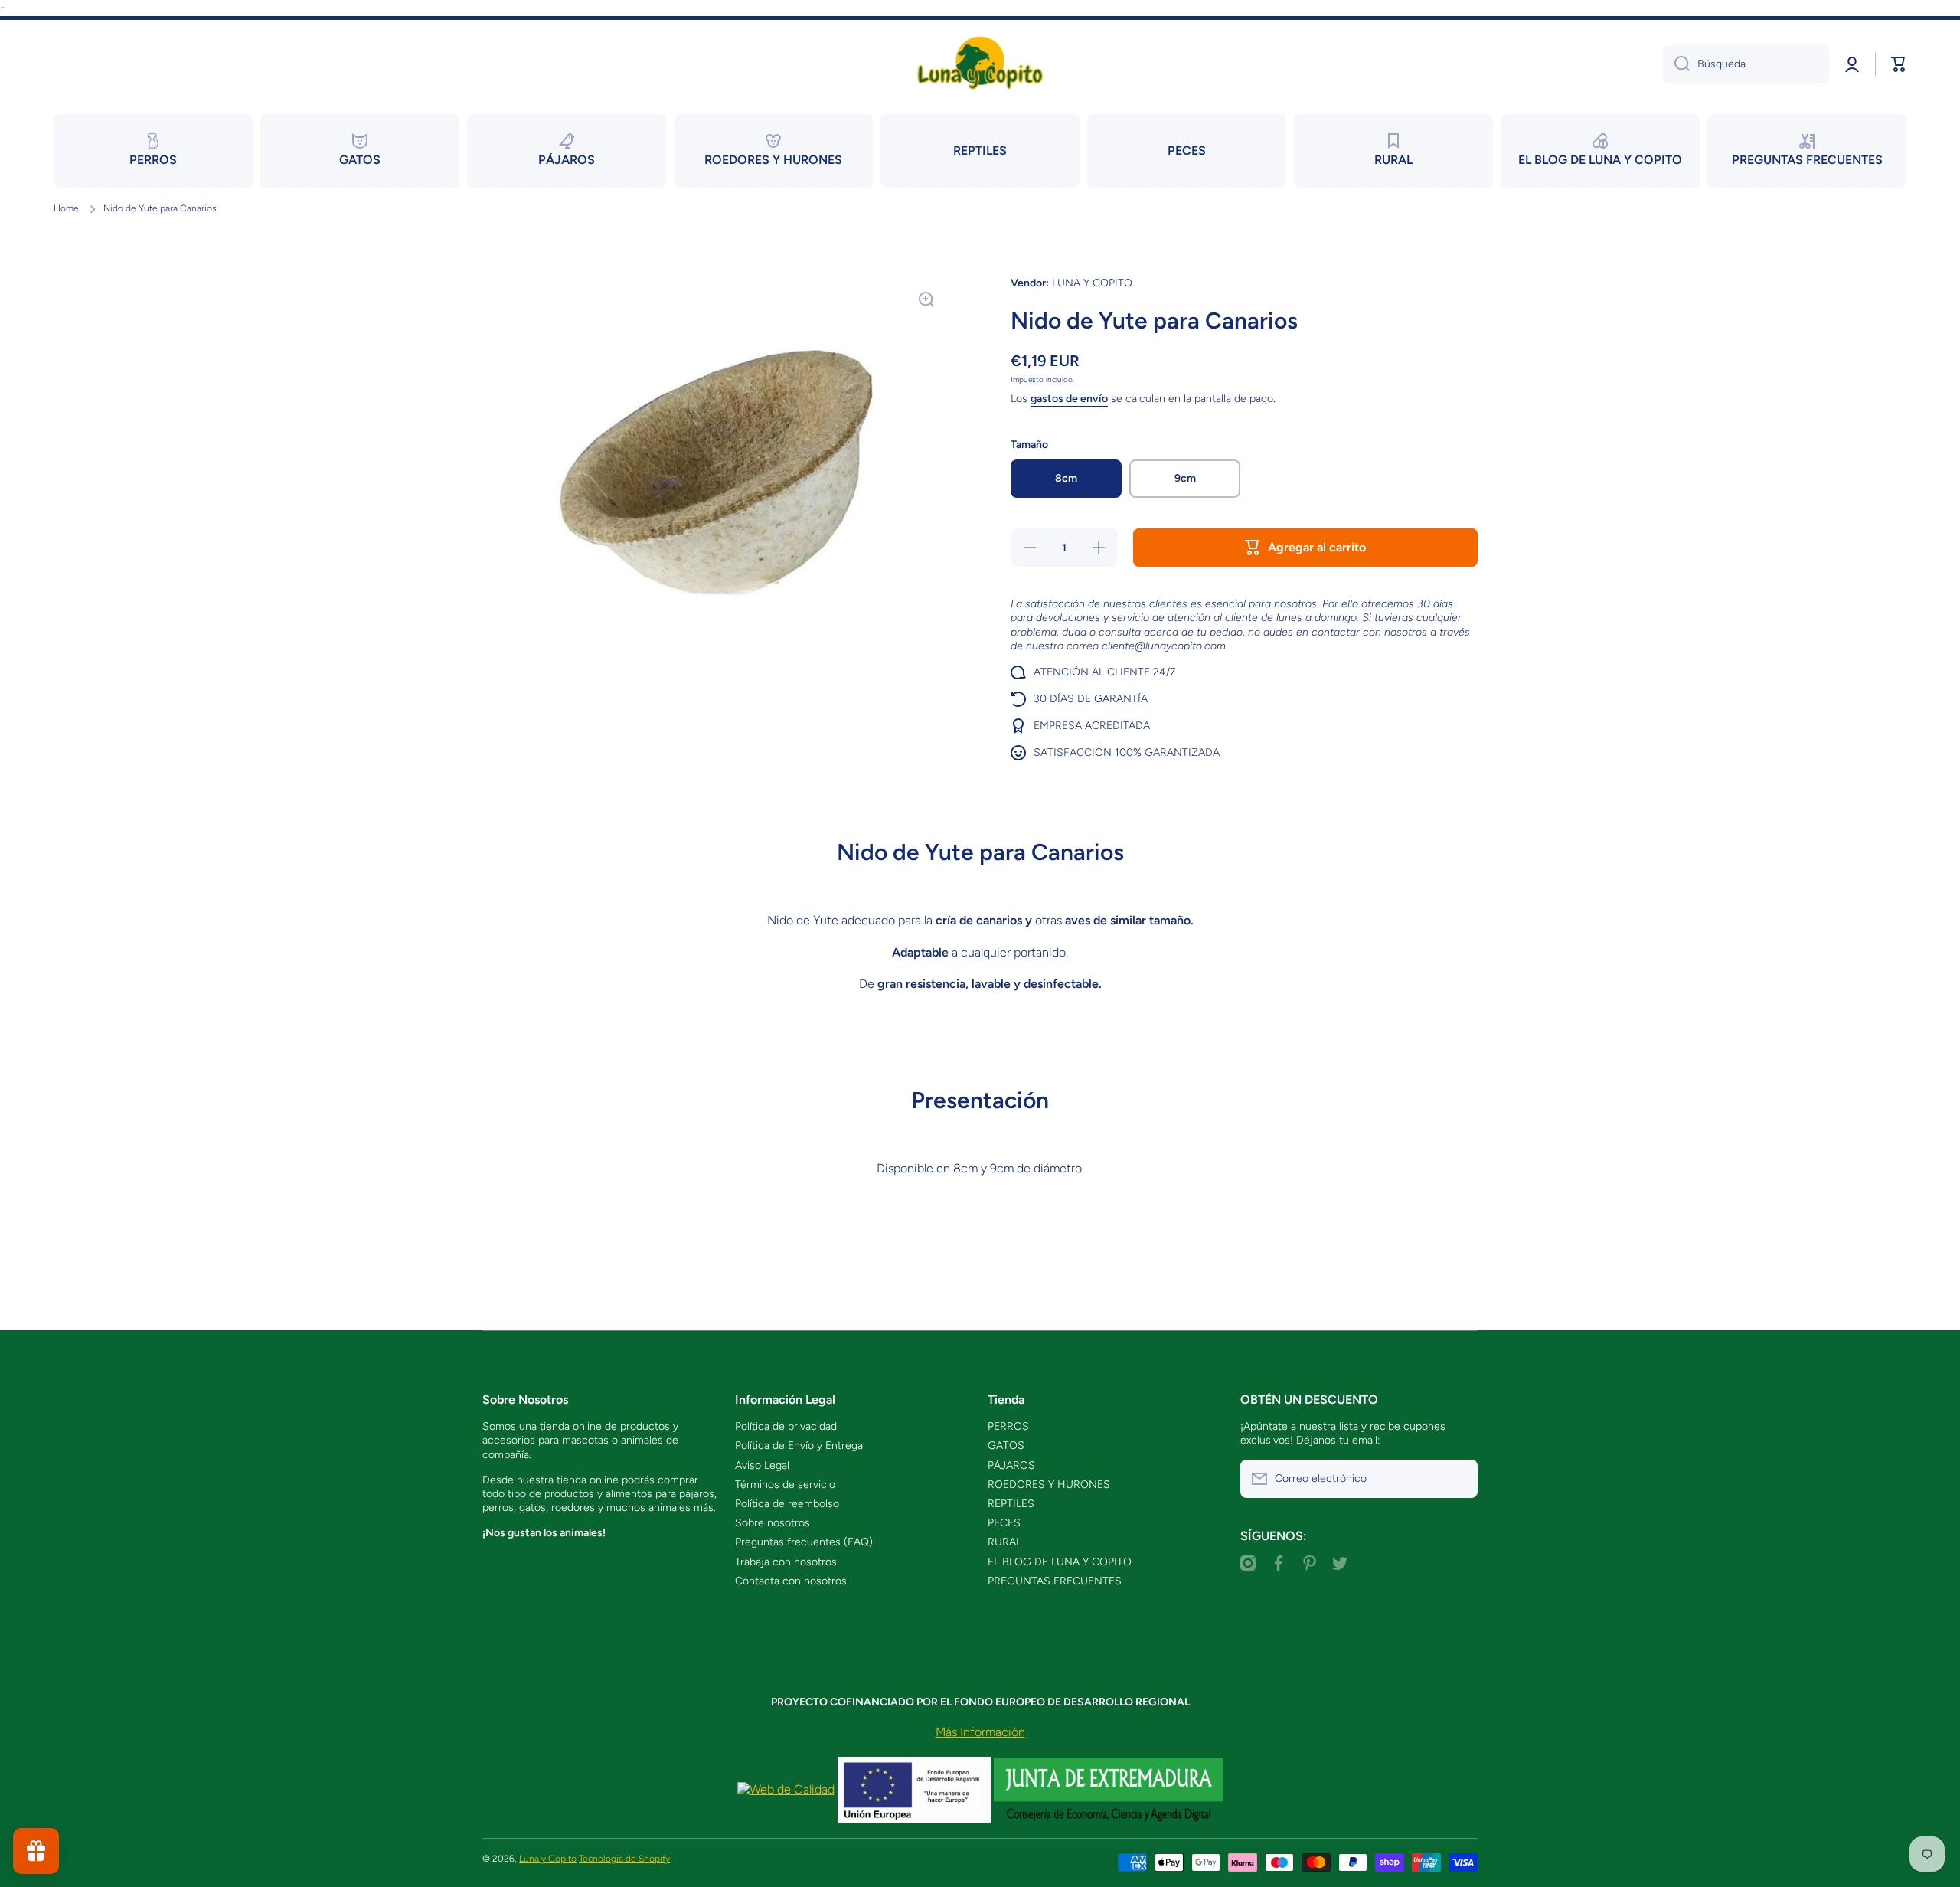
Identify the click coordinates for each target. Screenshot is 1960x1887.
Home (66, 208)
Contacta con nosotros (791, 1581)
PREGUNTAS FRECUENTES (1055, 1581)
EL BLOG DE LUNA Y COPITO (1060, 1562)
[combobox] (1746, 64)
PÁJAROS (1011, 1465)
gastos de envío (1069, 399)
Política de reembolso (787, 1504)
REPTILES (1011, 1504)
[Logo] (980, 64)
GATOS (1006, 1446)
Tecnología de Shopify (624, 1859)
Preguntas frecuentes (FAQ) (804, 1542)
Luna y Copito (548, 1859)
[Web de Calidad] (786, 1789)
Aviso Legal (762, 1465)
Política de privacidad (786, 1426)
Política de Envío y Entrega (799, 1446)
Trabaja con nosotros (786, 1562)
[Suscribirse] (1459, 1479)
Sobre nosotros (773, 1523)
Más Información (980, 1732)
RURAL (1004, 1542)
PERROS (1008, 1426)
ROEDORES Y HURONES (1049, 1485)
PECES (1004, 1523)
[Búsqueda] (1676, 64)
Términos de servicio (785, 1485)
